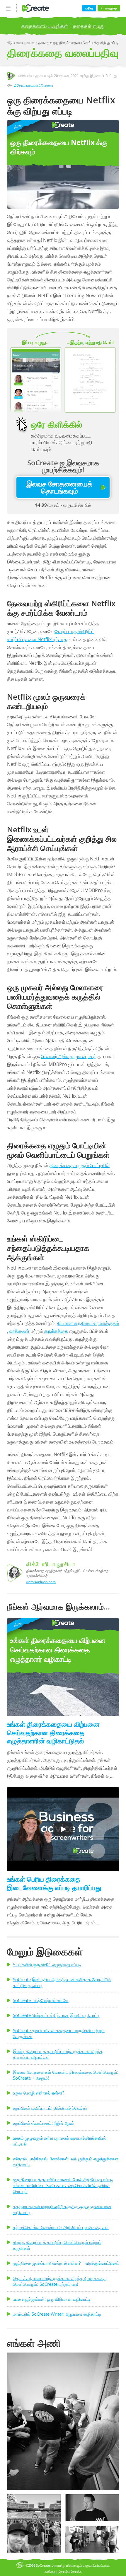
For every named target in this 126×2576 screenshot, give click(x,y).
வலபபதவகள (26, 43)
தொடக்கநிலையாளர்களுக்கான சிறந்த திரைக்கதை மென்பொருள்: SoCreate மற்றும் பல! (60, 2281)
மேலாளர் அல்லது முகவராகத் (69, 1056)
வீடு (10, 43)
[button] (63, 2421)
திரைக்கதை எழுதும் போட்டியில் (80, 1165)
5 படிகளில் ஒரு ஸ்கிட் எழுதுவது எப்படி (47, 1965)
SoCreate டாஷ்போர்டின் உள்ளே (41, 2000)
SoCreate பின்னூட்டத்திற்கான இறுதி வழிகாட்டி (56, 2015)
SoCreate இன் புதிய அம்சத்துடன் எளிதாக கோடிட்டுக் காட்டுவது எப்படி (62, 1982)
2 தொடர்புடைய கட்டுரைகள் (34, 85)
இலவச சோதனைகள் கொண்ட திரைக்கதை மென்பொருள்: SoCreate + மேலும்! (66, 2075)
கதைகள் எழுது (89, 26)
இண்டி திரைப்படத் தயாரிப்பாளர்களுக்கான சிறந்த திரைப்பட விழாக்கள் (58, 2054)
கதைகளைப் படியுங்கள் (45, 26)
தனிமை (50, 2571)
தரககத (44, 43)
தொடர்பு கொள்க (70, 2571)
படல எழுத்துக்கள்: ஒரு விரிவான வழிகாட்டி (52, 2299)
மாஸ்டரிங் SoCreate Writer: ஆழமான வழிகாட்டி (57, 2314)
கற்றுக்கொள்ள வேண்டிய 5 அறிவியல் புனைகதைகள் (61, 2227)
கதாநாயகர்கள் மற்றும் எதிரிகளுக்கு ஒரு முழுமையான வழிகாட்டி (62, 2209)
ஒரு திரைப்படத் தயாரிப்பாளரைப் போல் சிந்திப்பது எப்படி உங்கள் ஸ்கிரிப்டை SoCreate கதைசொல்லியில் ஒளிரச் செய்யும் (63, 2185)
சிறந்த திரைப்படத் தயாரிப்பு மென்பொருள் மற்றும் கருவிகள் (57, 2245)
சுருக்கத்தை (56, 1331)
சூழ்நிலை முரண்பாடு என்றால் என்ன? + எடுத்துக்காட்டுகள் (66, 2263)
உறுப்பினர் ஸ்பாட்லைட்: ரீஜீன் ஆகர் (44, 2123)
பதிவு (89, 8)
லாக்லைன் (19, 1331)
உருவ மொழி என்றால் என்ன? (39, 2093)
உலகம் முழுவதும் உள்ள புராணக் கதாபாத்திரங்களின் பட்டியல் (59, 2141)
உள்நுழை (111, 8)
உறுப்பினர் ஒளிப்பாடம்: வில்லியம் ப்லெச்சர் (50, 2108)
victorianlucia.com (41, 1582)
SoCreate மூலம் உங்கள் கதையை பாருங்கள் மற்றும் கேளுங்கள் (59, 2033)
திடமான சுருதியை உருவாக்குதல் (88, 1323)
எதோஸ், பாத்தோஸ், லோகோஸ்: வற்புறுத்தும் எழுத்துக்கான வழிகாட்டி (66, 2162)
